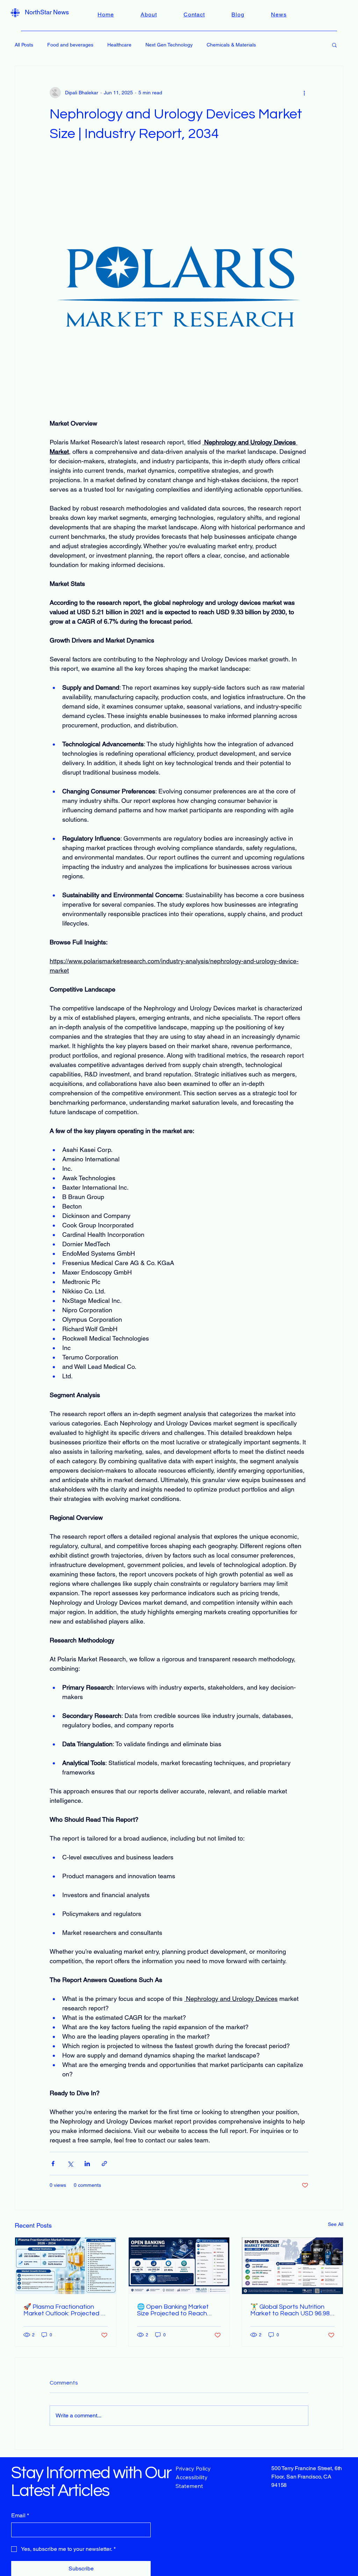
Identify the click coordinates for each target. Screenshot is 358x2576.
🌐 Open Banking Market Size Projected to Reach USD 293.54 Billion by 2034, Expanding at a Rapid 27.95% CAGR (179, 2310)
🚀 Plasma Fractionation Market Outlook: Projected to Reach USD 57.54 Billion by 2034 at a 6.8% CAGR (65, 2310)
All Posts (24, 45)
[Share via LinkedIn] (87, 2164)
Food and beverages (70, 45)
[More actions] (304, 93)
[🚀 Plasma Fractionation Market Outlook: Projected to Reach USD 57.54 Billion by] (66, 2266)
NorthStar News (47, 12)
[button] (334, 45)
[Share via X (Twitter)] (70, 2164)
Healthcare (119, 45)
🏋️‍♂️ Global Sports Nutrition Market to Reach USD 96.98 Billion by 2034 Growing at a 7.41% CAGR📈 (290, 2310)
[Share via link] (104, 2164)
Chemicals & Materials (231, 45)
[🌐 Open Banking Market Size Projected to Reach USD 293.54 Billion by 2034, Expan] (179, 2266)
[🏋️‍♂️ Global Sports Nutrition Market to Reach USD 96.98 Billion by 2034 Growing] (292, 2266)
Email (20, 2515)
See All (336, 2224)
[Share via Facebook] (53, 2164)
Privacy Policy (193, 2468)
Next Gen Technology (169, 45)
